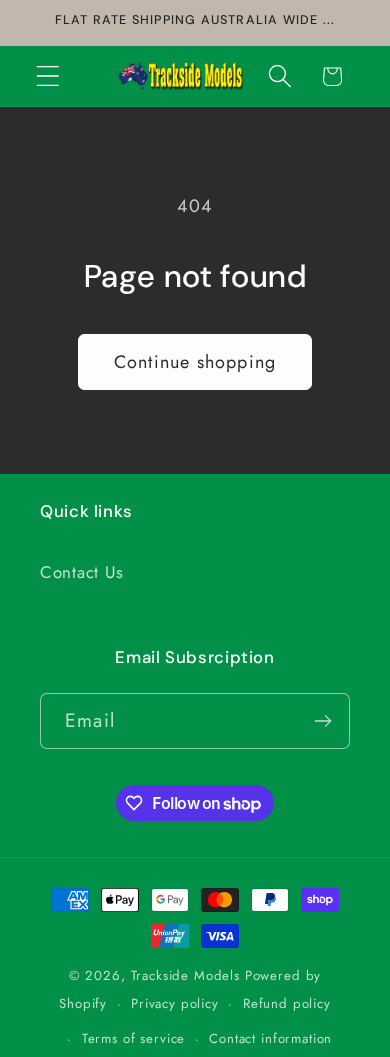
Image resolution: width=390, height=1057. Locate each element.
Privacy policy (175, 1003)
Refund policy (287, 1003)
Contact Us (82, 572)
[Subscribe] (322, 721)
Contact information (270, 1038)
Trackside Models (185, 975)
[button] (48, 76)
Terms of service (133, 1038)
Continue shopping (195, 362)
